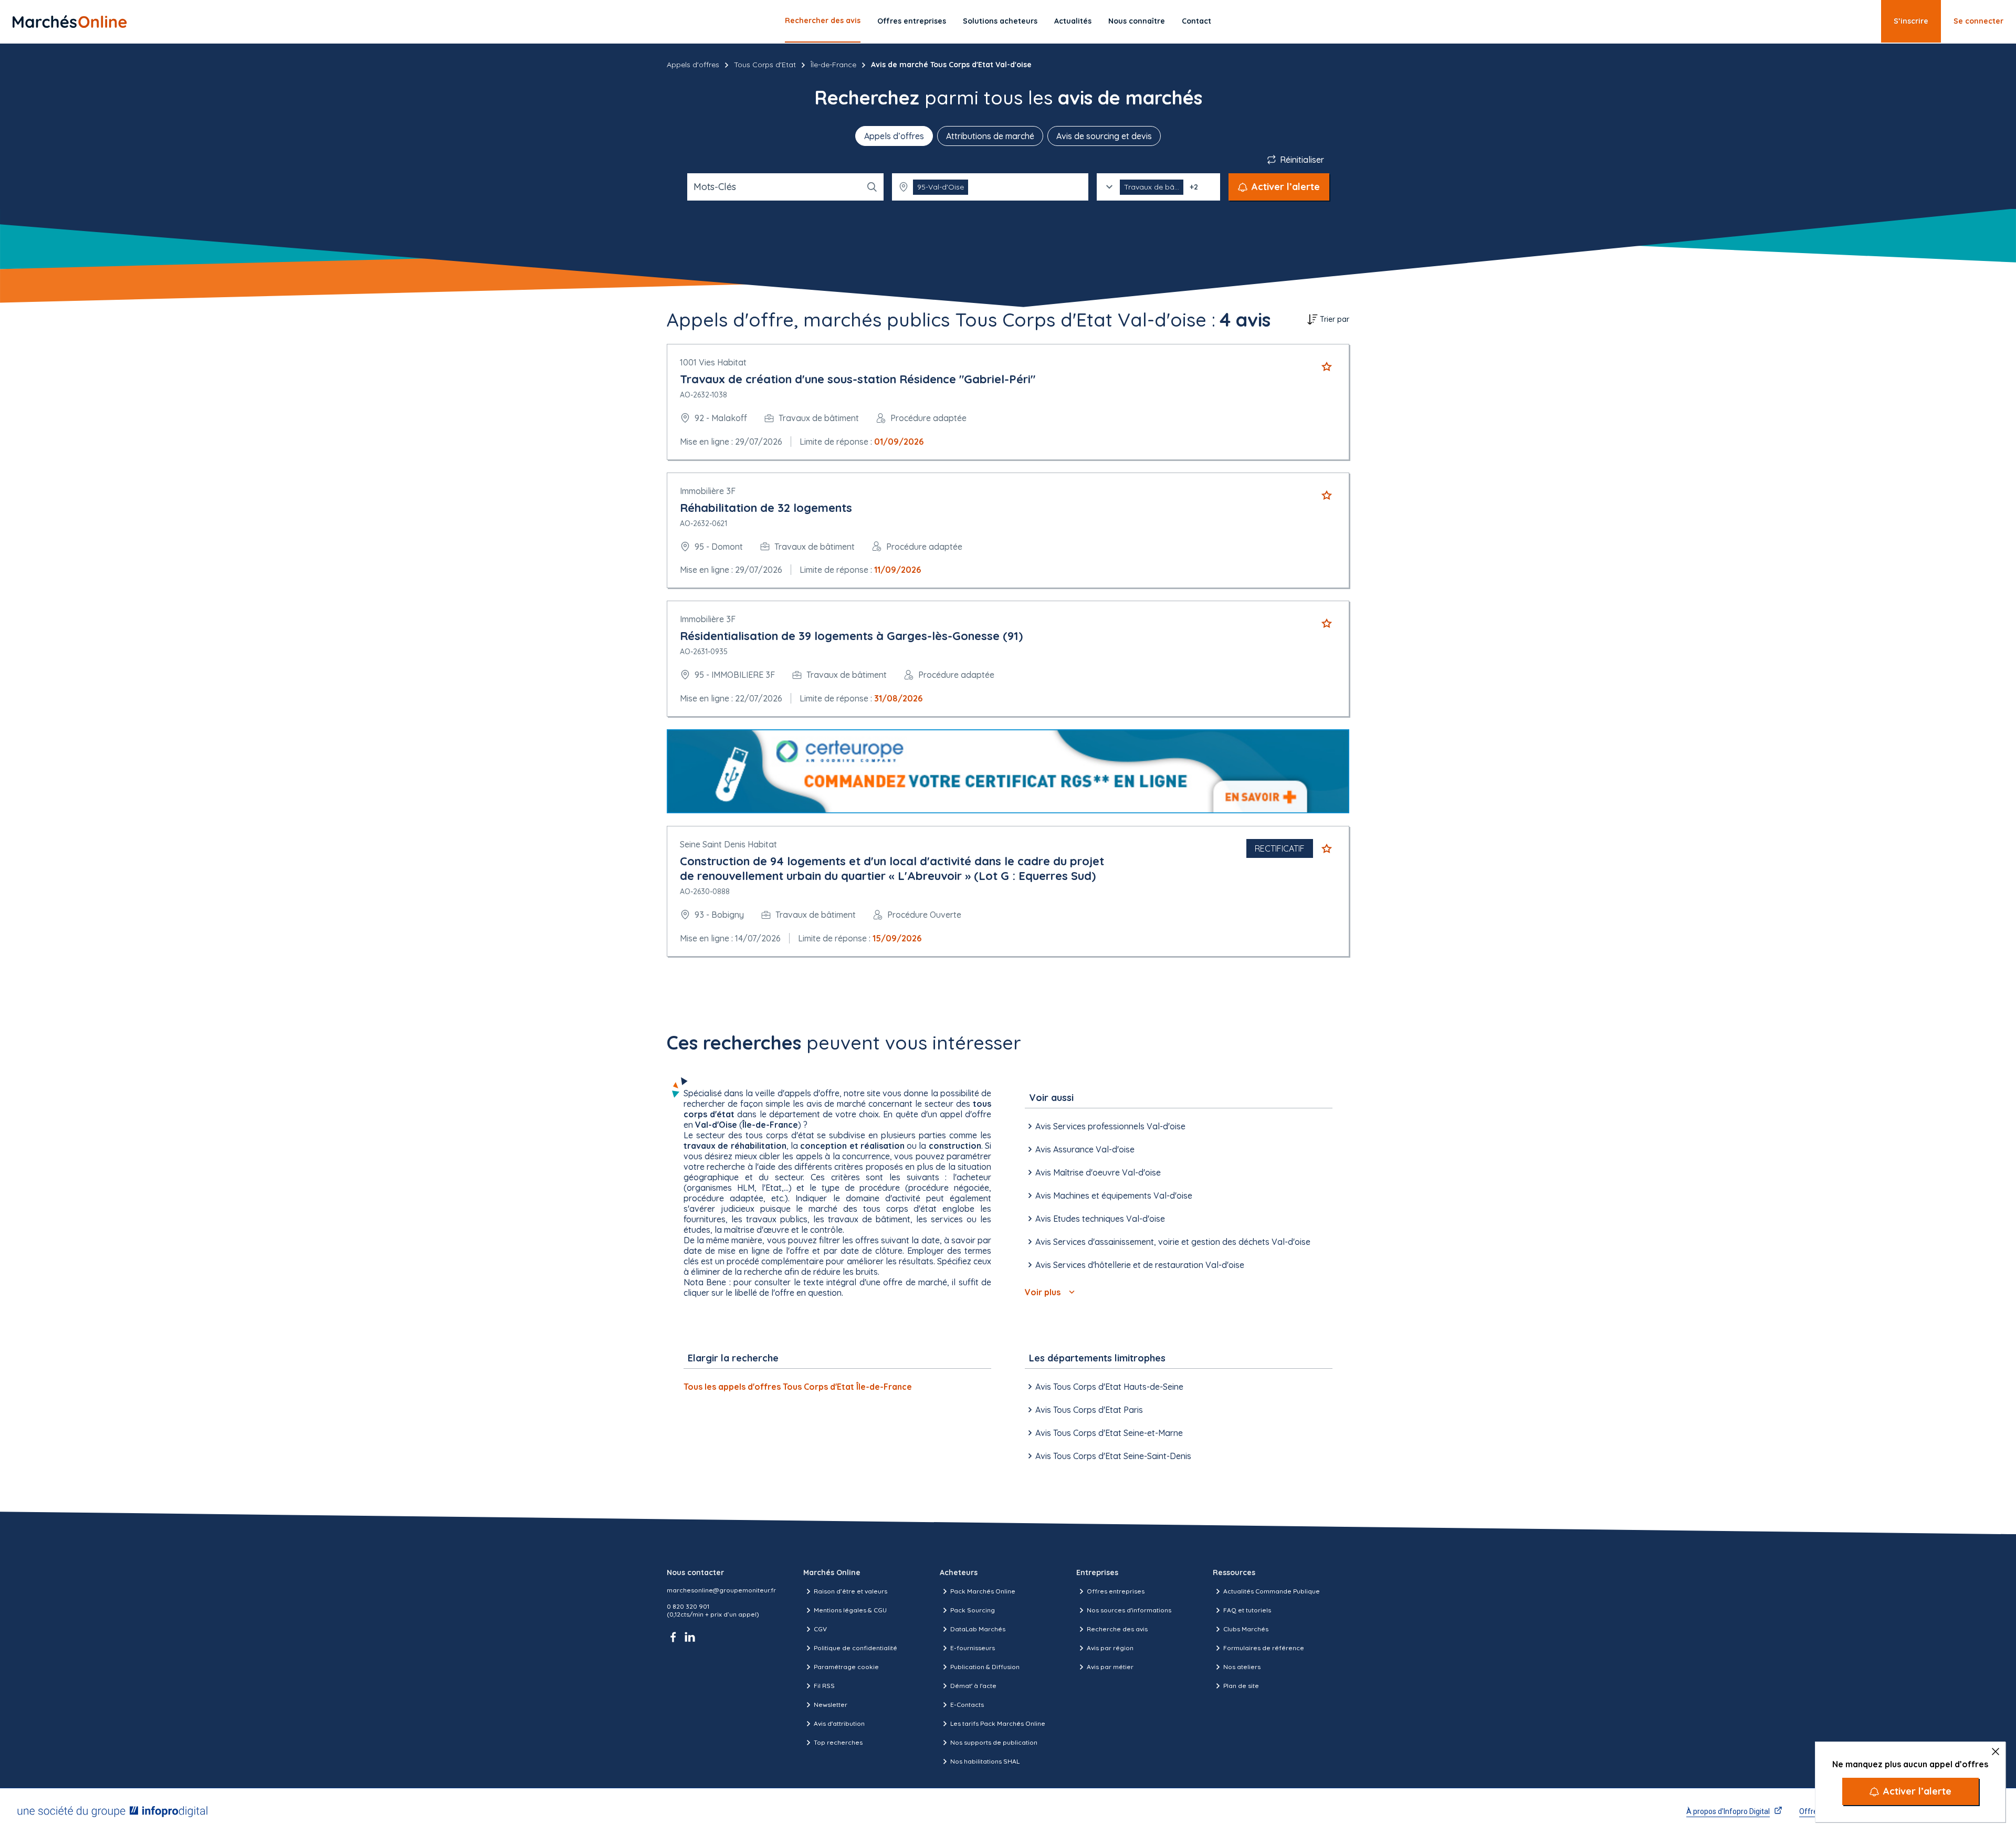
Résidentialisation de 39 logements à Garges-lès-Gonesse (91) (851, 636)
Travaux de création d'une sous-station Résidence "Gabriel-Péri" (858, 379)
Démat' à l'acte (973, 1686)
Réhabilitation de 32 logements (766, 508)
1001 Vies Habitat (713, 362)
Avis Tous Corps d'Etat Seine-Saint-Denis (1113, 1456)
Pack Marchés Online (983, 1591)
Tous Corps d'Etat (765, 65)
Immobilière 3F (708, 491)
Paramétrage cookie (846, 1667)
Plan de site (1241, 1686)
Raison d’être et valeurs (850, 1591)
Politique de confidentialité (855, 1648)
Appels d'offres (693, 65)
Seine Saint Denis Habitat (728, 844)
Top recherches (838, 1742)
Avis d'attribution (839, 1723)
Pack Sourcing (973, 1610)
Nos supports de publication (994, 1742)
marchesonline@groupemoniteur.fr (721, 1590)
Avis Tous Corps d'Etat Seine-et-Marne (1109, 1433)
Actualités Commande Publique (1272, 1591)
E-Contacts (967, 1705)
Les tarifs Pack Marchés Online (998, 1723)
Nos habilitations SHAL (985, 1761)
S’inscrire (1911, 21)
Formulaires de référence (1264, 1648)
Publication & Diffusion (985, 1667)
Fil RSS (824, 1686)
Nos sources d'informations (1129, 1610)
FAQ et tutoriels (1247, 1610)
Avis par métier (1110, 1667)
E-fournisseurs (973, 1648)
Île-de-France (833, 65)
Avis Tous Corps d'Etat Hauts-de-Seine (1109, 1387)
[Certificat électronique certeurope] (1008, 772)
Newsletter (831, 1705)
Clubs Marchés (1246, 1629)
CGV (820, 1629)
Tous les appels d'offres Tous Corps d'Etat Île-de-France (798, 1387)
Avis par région (1110, 1648)
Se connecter (1978, 21)
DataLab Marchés (978, 1629)
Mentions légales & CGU (850, 1610)
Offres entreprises (912, 21)
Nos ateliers (1242, 1667)
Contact (1196, 21)
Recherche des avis (1117, 1629)
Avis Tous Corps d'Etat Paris (1089, 1410)
